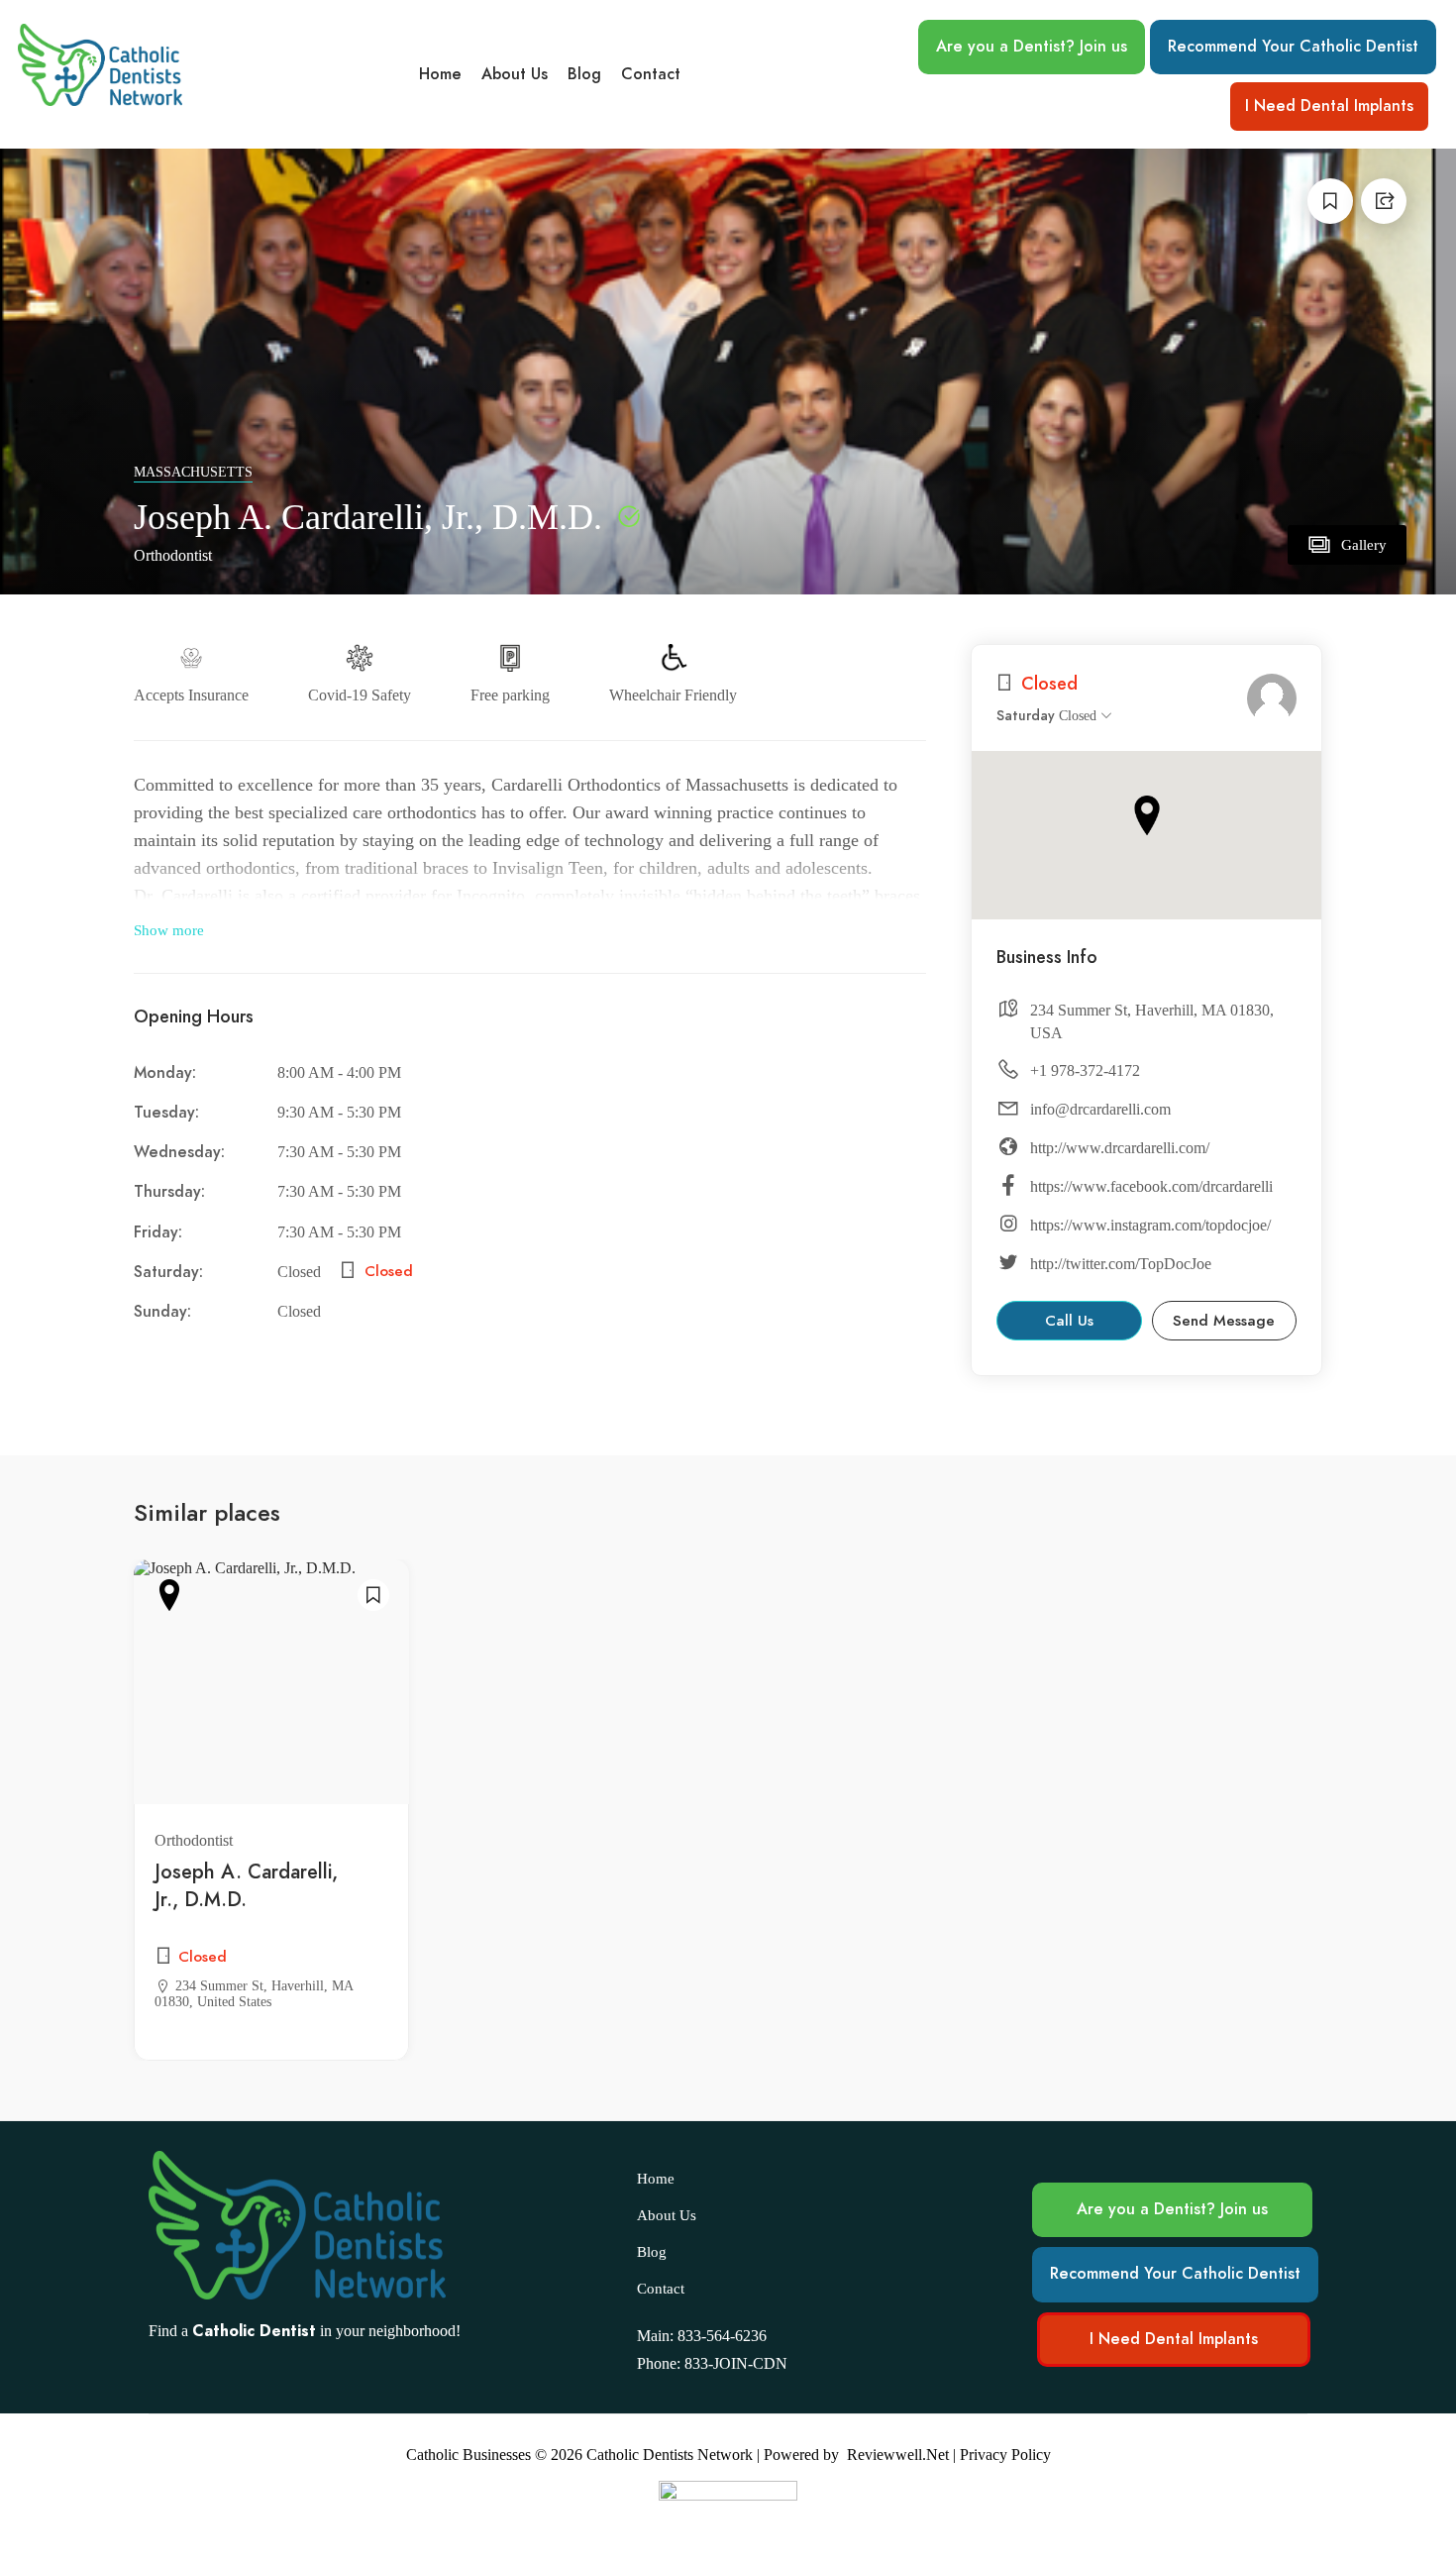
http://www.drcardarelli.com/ (1120, 1148)
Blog (584, 74)
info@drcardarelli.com (1100, 1109)
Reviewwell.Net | (901, 2455)
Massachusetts (193, 472)
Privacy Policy (1005, 2455)
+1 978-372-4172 (1085, 1070)
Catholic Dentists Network (670, 2455)
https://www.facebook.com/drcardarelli (1151, 1186)
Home (440, 74)
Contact (651, 74)
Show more (169, 930)
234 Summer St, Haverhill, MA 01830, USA (1152, 1021)
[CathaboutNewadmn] (1272, 698)
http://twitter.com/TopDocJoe (1121, 1264)
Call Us (1069, 1321)
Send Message (1224, 1321)
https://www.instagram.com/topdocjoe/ (1150, 1225)
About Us (515, 74)
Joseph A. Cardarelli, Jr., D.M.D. (246, 1885)
